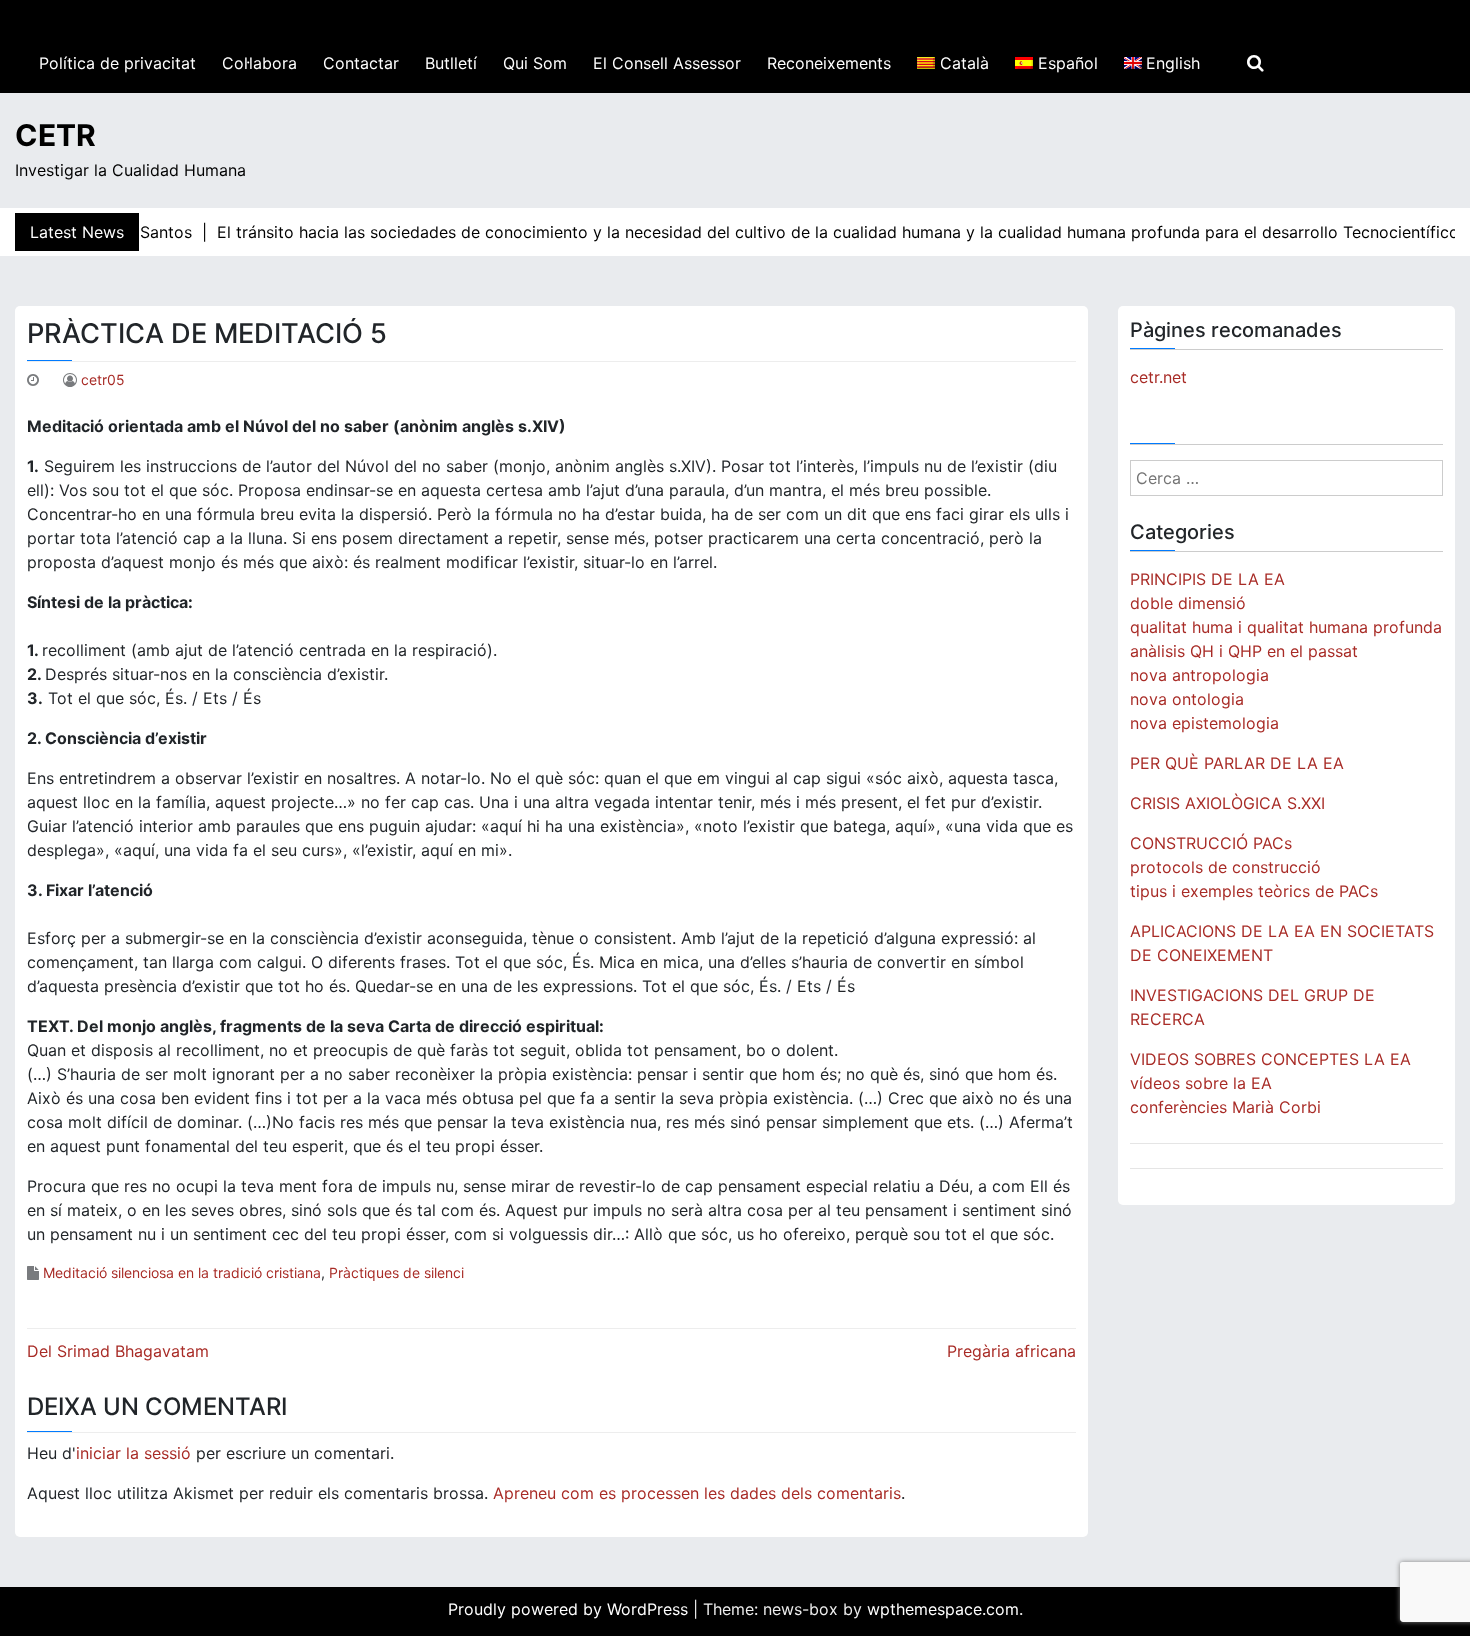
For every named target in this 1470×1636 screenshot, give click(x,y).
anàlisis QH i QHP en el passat (1244, 651)
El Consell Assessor (667, 63)
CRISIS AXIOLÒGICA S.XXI (1227, 803)
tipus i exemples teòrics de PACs (1254, 891)
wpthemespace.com (943, 1609)
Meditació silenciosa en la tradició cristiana (182, 1272)
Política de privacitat (117, 63)
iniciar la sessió (133, 1453)
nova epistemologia (1204, 723)
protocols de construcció (1225, 867)
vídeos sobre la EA (1201, 1083)
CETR (55, 135)
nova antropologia (1199, 675)
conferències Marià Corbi (1225, 1107)
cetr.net (1158, 377)
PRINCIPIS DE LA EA (1207, 579)
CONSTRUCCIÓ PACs (1211, 843)
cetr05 (103, 379)
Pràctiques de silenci (396, 1272)
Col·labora (259, 63)
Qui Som (535, 63)
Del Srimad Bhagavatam (118, 1351)
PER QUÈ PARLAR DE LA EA (1237, 763)
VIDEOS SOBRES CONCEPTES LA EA (1270, 1059)
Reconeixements (829, 63)
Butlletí (451, 63)
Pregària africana (1011, 1351)
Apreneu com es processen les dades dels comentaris (697, 1493)
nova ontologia (1187, 699)
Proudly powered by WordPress (570, 1609)
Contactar (361, 63)
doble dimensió (1188, 603)
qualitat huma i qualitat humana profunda (1286, 627)
